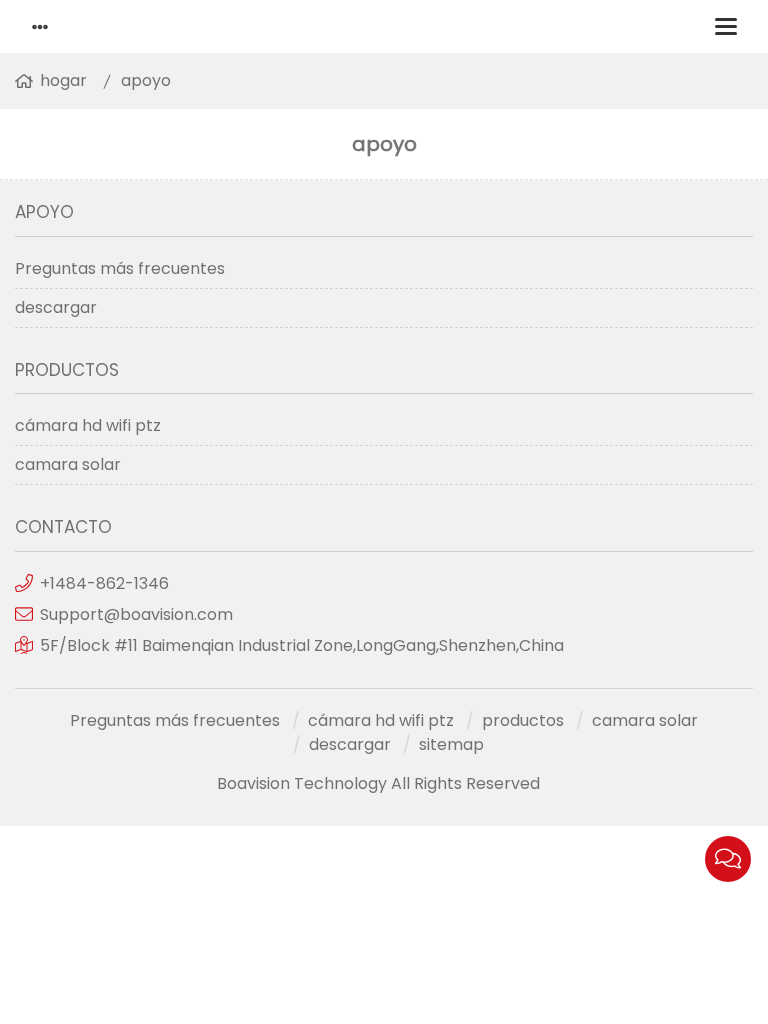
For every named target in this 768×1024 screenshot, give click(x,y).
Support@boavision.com (136, 614)
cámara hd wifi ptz (88, 425)
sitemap (451, 744)
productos (523, 720)
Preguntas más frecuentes (120, 268)
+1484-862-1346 (104, 583)
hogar (63, 80)
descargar (56, 307)
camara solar (68, 464)
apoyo (146, 80)
